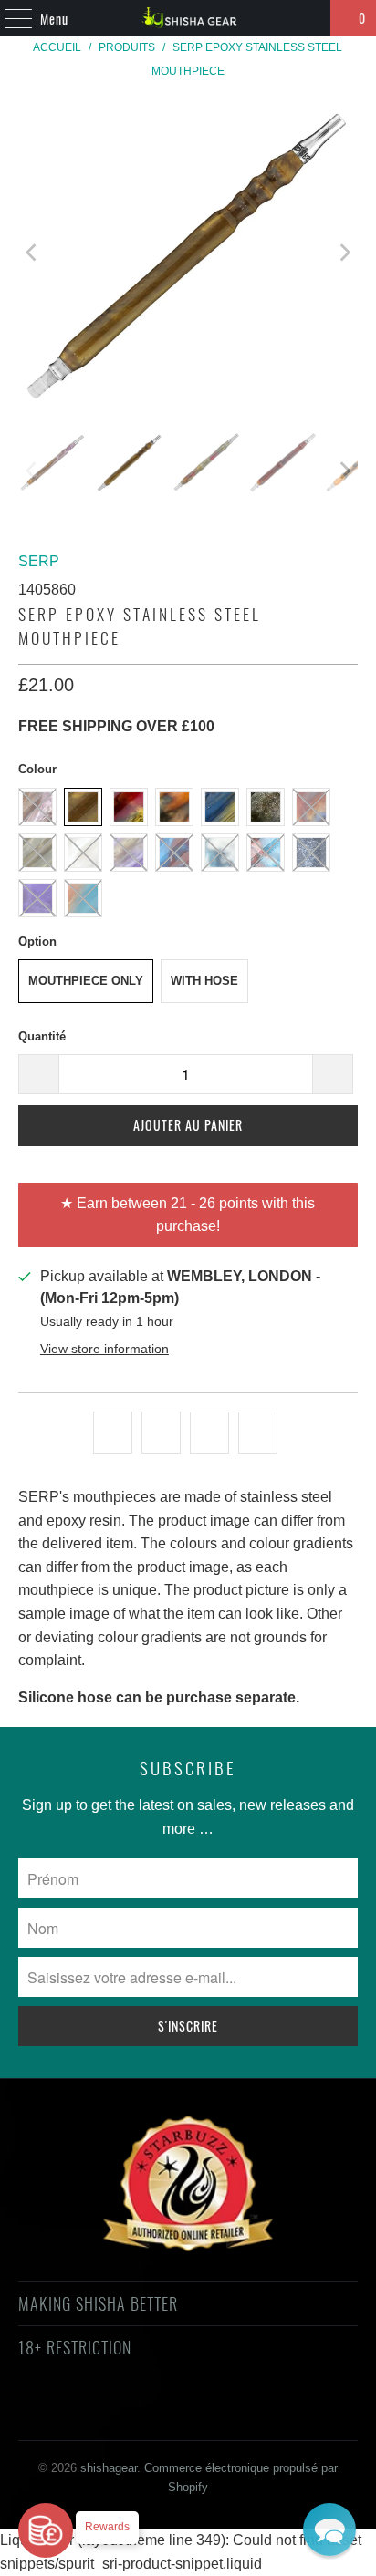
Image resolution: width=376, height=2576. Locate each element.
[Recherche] (308, 18)
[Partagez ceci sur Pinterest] (209, 1433)
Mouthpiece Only (86, 981)
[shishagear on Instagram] (204, 2413)
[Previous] (32, 253)
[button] (329, 2529)
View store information (104, 1349)
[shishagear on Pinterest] (171, 2413)
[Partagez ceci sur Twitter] (113, 1433)
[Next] (344, 253)
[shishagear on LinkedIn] (268, 2413)
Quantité (42, 1036)
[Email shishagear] (301, 2413)
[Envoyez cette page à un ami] (258, 1433)
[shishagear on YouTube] (139, 2413)
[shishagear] (188, 18)
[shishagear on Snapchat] (236, 2413)
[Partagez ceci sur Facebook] (161, 1433)
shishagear (109, 2468)
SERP (39, 561)
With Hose (204, 981)
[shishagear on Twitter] (73, 2413)
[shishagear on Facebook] (106, 2413)
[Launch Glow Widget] (46, 2530)
